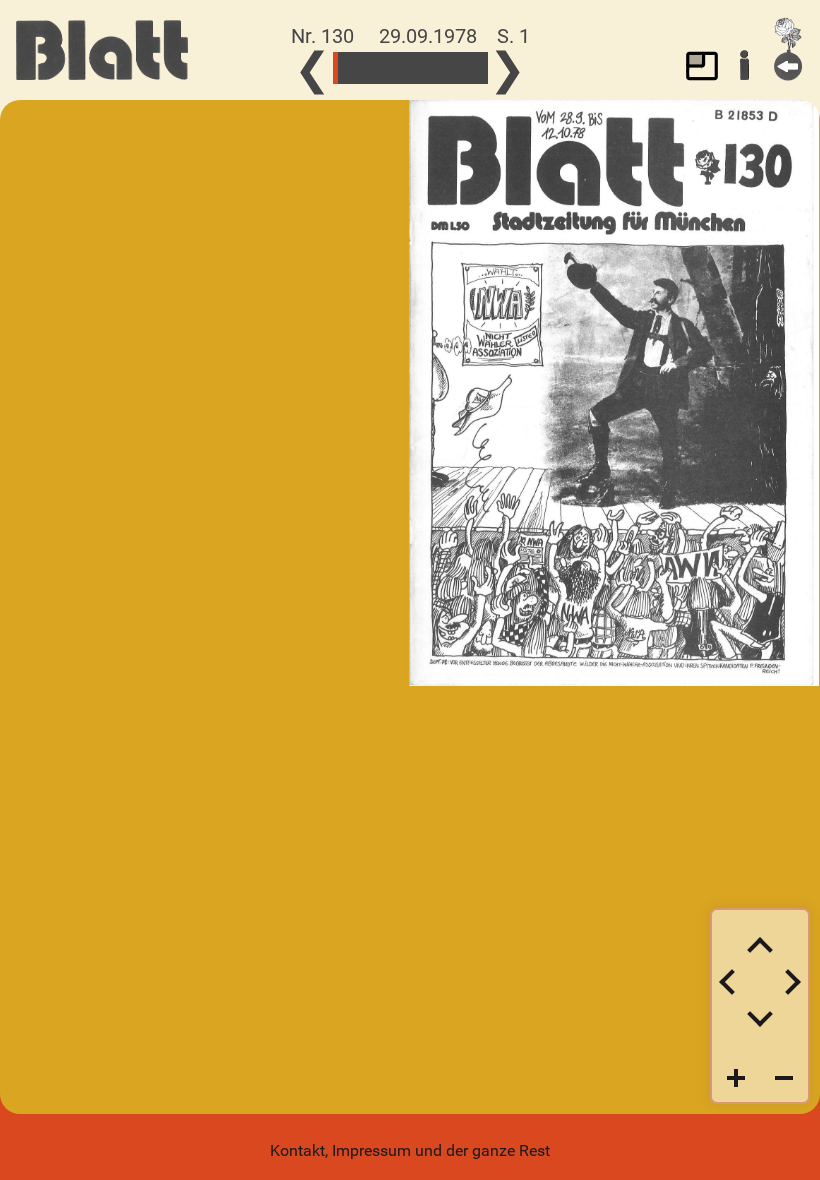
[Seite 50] (460, 68)
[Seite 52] (465, 68)
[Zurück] (788, 49)
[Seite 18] (380, 68)
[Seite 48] (455, 68)
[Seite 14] (370, 68)
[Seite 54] (470, 68)
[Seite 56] (475, 68)
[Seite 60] (485, 68)
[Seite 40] (435, 68)
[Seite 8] (355, 68)
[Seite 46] (450, 68)
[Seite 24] (395, 68)
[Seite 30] (410, 68)
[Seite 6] (350, 68)
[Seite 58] (480, 68)
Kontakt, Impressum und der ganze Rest (410, 1150)
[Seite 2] (340, 68)
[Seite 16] (375, 68)
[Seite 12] (365, 68)
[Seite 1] (335, 68)
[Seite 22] (390, 68)
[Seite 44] (445, 68)
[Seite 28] (405, 68)
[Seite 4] (345, 68)
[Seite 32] (415, 68)
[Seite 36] (425, 68)
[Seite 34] (420, 68)
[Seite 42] (440, 68)
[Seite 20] (385, 68)
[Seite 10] (360, 68)
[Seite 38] (430, 68)
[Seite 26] (400, 68)
